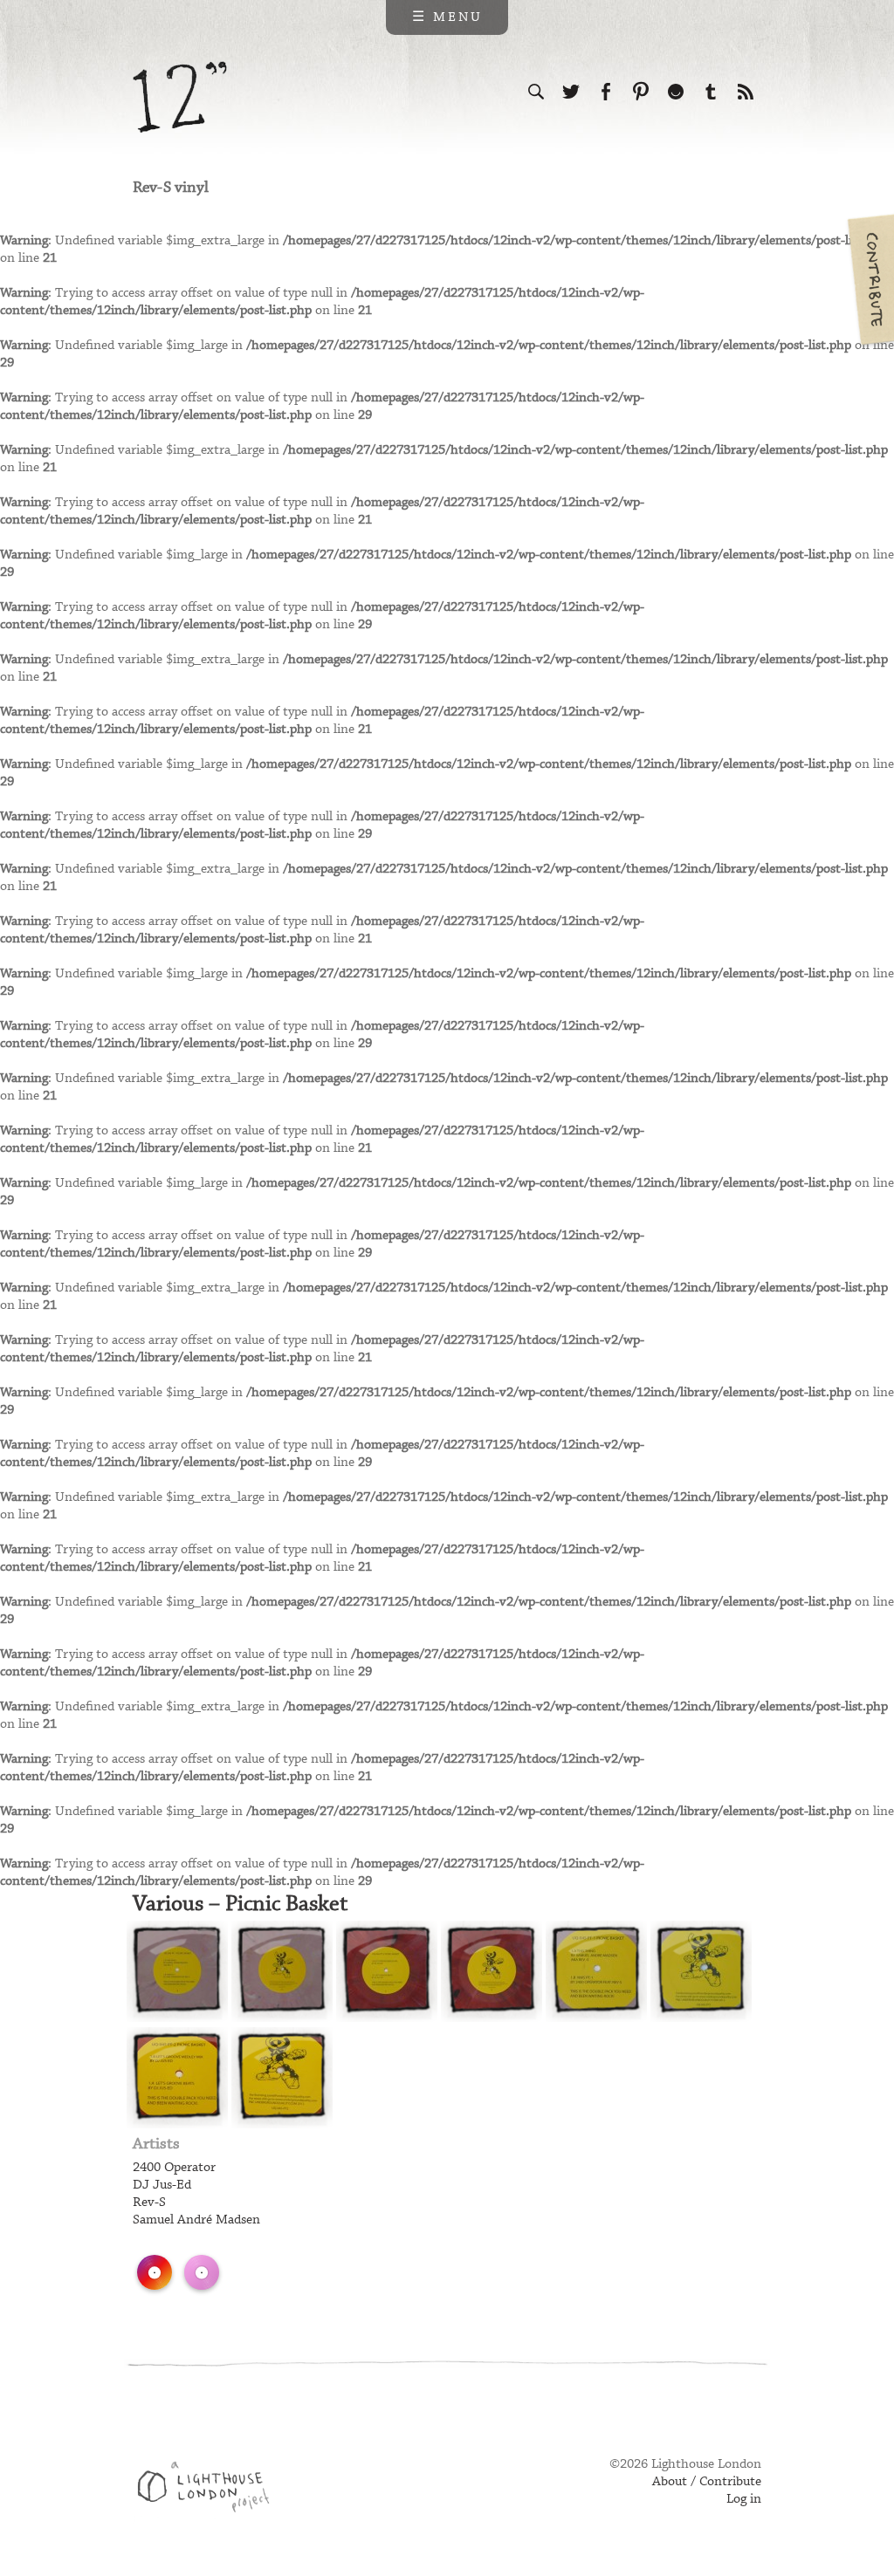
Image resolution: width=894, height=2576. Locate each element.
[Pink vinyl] (202, 2272)
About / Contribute (707, 2482)
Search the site (536, 92)
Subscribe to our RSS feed (746, 92)
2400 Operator (174, 2168)
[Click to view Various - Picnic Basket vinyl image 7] (177, 2078)
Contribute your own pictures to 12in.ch (870, 279)
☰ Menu (447, 17)
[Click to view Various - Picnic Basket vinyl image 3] (387, 1971)
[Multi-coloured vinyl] (155, 2272)
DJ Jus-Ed (162, 2185)
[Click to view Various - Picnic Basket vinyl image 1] (177, 1971)
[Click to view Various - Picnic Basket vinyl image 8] (282, 2078)
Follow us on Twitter (571, 92)
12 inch (180, 97)
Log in (744, 2499)
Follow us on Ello (676, 92)
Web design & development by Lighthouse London (210, 2490)
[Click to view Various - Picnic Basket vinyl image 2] (282, 1971)
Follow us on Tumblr (711, 92)
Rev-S (149, 2203)
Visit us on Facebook (606, 92)
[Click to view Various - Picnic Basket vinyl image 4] (492, 1971)
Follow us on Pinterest (641, 92)
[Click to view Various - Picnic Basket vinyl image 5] (596, 1971)
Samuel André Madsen (196, 2220)
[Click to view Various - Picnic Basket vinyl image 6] (701, 1971)
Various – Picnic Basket (240, 1904)
